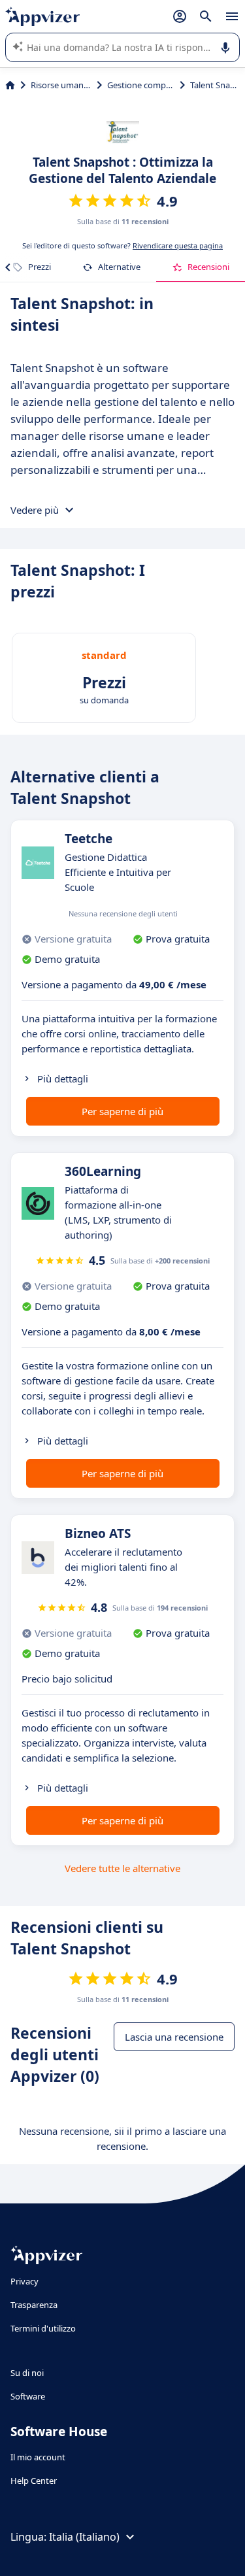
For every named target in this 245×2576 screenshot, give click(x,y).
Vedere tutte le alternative (122, 1868)
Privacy (24, 2281)
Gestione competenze (141, 85)
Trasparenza (34, 2305)
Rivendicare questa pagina (178, 245)
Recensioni (208, 267)
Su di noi (27, 2373)
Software (28, 2396)
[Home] (10, 85)
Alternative (119, 267)
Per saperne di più (122, 1111)
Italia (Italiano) (84, 2537)
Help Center (34, 2481)
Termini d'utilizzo (43, 2328)
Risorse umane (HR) (61, 85)
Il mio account (38, 2457)
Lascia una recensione (174, 2037)
